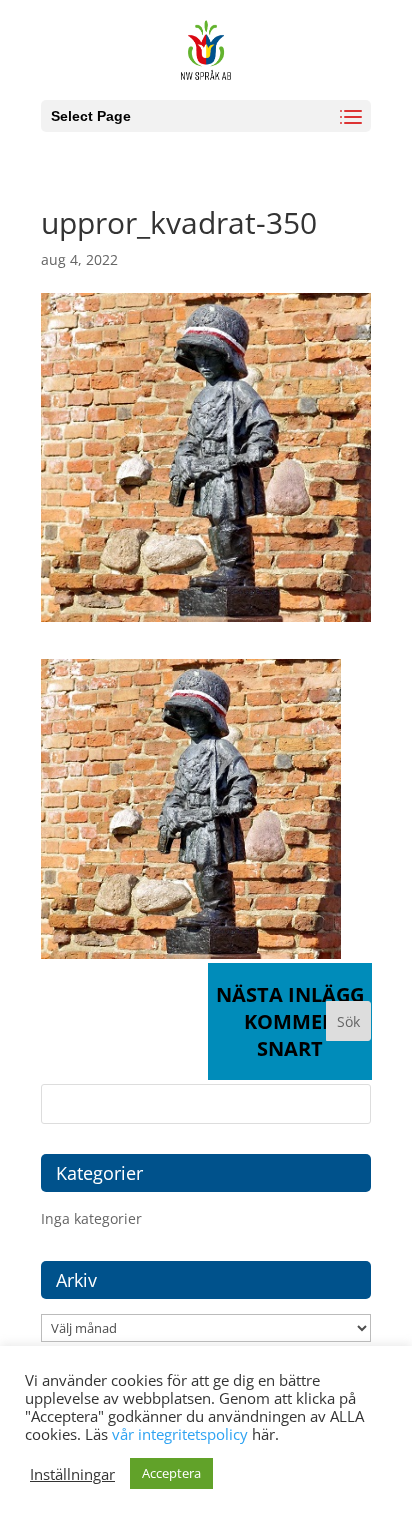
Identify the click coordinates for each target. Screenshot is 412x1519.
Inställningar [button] (72, 1474)
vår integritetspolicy (180, 1434)
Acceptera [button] (171, 1473)
